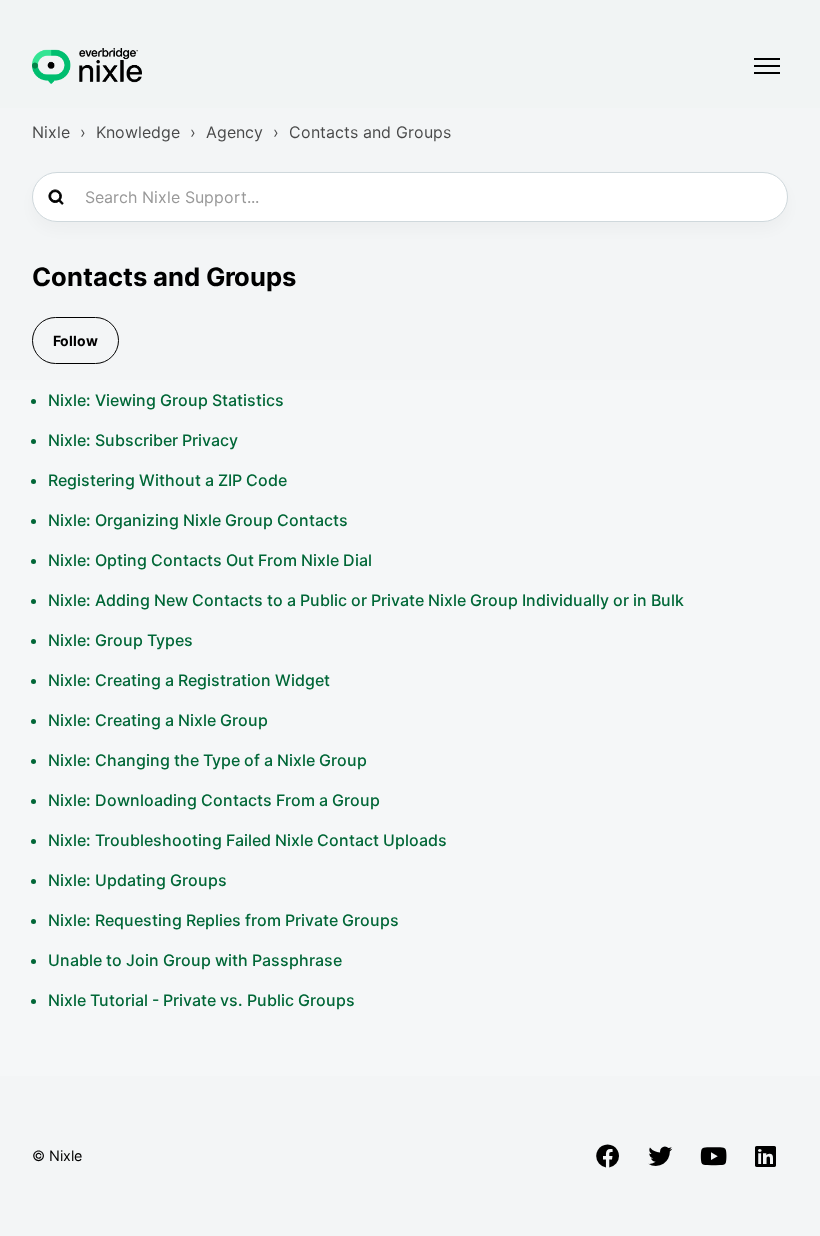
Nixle (51, 132)
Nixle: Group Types (120, 640)
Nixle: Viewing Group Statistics (166, 400)
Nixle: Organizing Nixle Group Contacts (198, 520)
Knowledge (138, 132)
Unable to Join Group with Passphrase (195, 960)
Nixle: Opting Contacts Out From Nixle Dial (210, 560)
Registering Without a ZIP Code (167, 480)
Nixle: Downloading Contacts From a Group (214, 800)
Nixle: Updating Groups (137, 880)
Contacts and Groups (370, 132)
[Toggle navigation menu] (767, 66)
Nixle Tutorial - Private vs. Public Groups (201, 1000)
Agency (234, 132)
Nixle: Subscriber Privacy (143, 440)
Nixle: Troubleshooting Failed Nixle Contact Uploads (247, 840)
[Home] (87, 66)
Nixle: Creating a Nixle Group (158, 720)
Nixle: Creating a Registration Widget (189, 680)
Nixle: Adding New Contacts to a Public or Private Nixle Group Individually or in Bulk (366, 600)
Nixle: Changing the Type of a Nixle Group (207, 760)
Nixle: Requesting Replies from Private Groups (223, 920)
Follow (75, 340)
